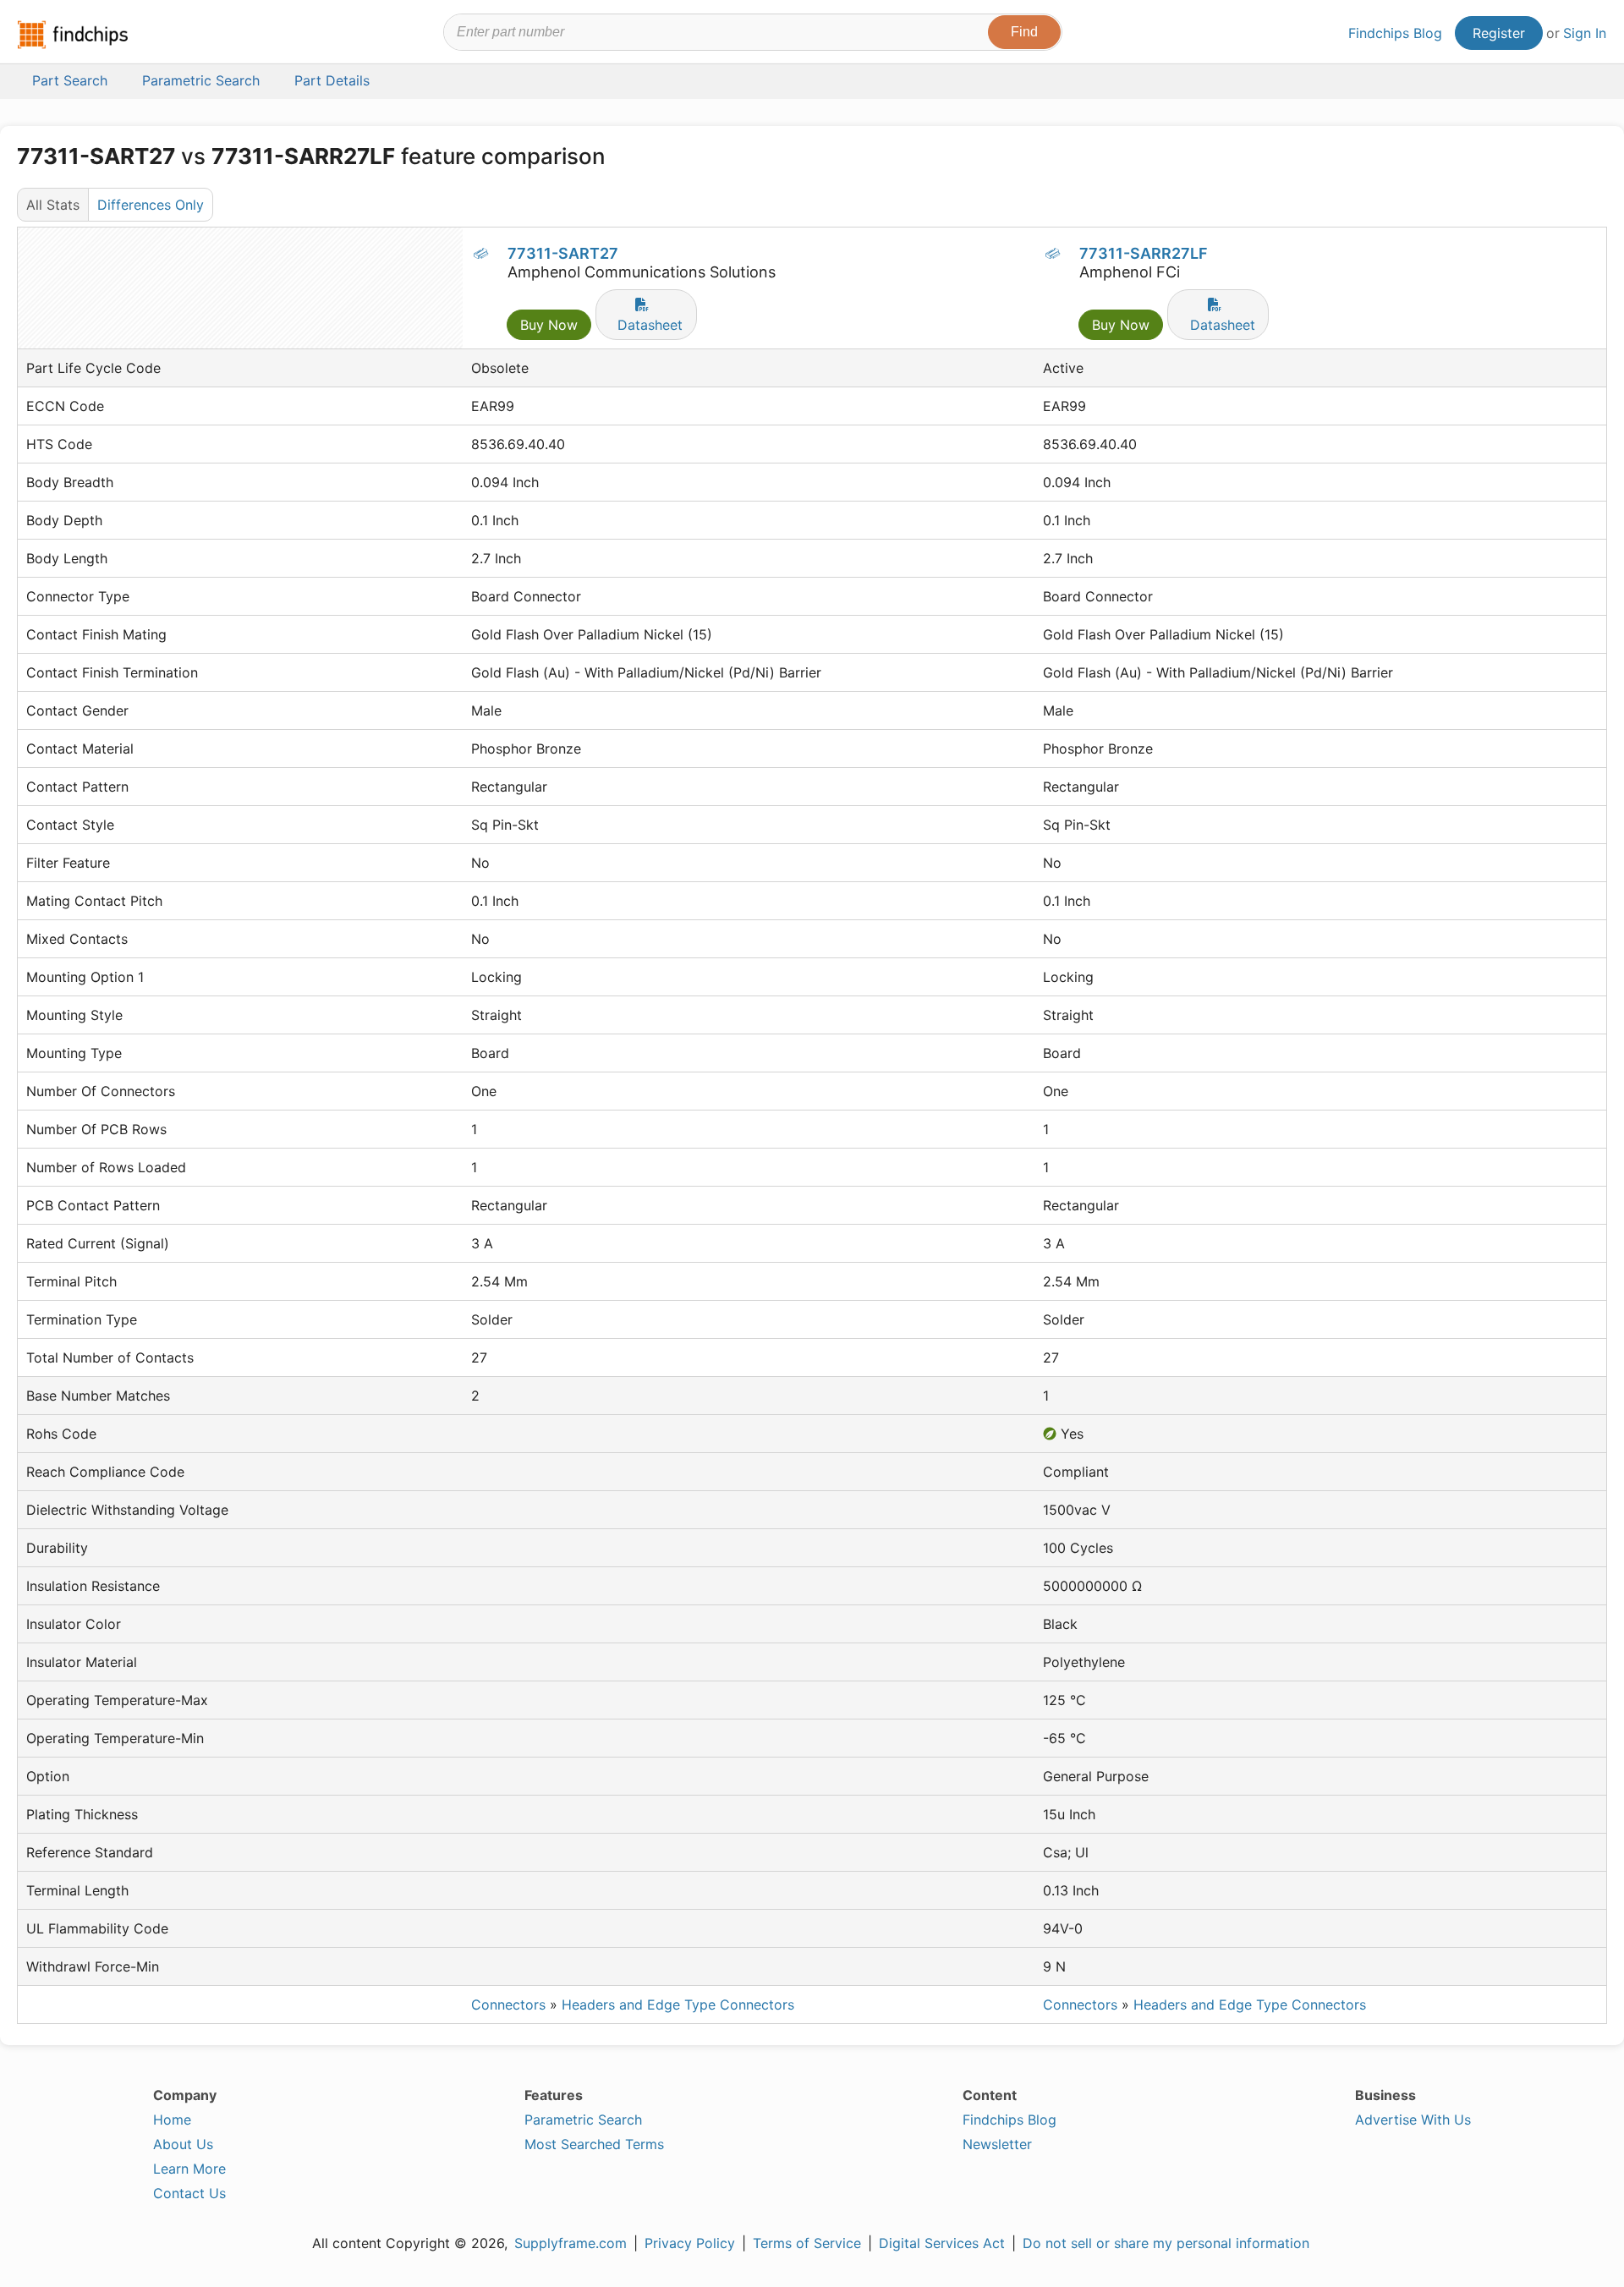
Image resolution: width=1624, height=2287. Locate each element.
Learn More (189, 2169)
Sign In (1585, 33)
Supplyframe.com (571, 2243)
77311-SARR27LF (1144, 253)
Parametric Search (583, 2120)
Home (172, 2120)
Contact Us (189, 2193)
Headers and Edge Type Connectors (678, 2005)
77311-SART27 (563, 253)
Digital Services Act (942, 2243)
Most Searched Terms (594, 2144)
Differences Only (151, 205)
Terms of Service (807, 2243)
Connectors (508, 2005)
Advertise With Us (1413, 2120)
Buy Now (549, 325)
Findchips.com (73, 35)
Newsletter (997, 2144)
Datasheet (650, 325)
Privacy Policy (690, 2243)
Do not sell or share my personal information (1166, 2243)
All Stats (53, 205)
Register (1499, 33)
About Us (183, 2144)
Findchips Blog (1395, 33)
